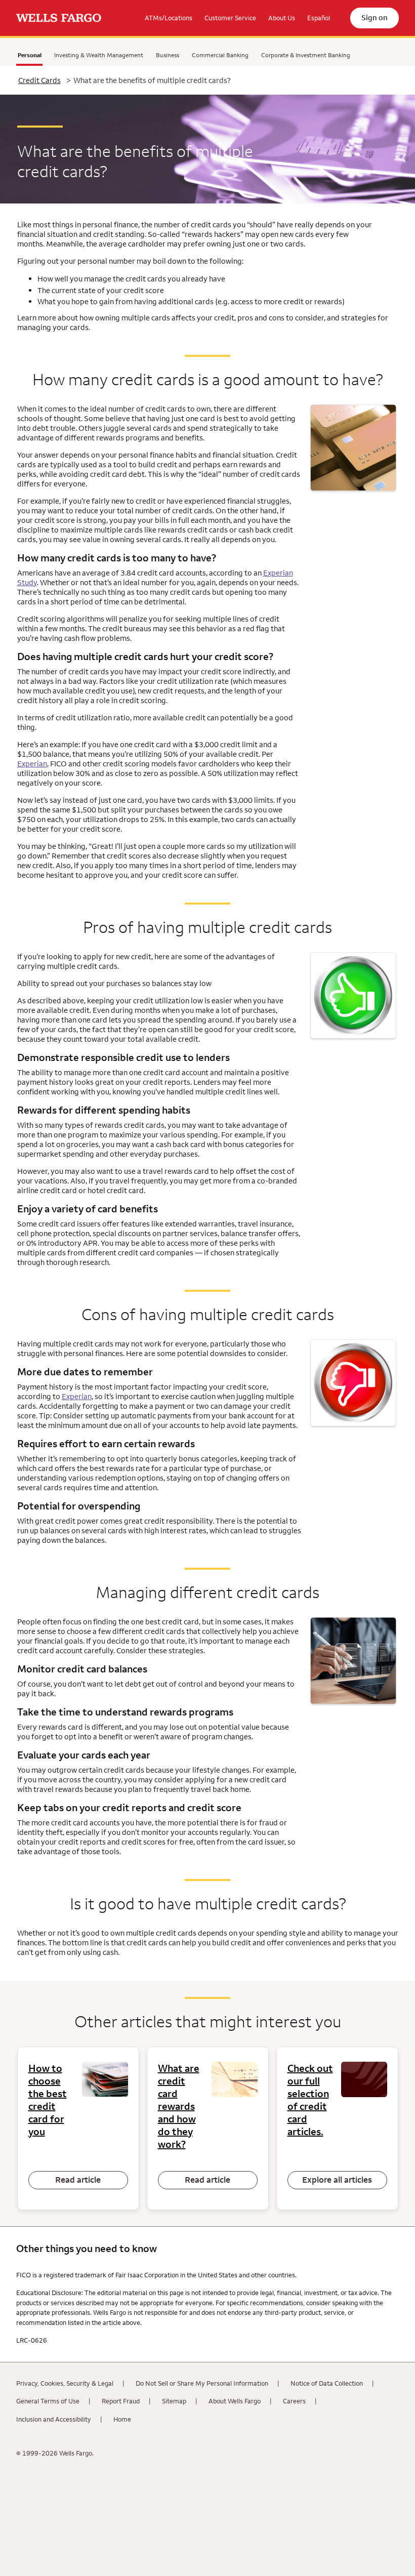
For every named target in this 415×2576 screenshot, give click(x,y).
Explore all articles (337, 2180)
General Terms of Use (48, 2401)
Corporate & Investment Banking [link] (306, 55)
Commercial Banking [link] (220, 55)
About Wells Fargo (235, 2401)
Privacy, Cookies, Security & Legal (65, 2383)
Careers (294, 2401)
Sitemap (174, 2401)
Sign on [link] (375, 17)
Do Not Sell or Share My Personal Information (202, 2383)
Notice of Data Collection (327, 2383)
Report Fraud (121, 2401)
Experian (32, 764)
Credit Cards (39, 80)
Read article (78, 2180)
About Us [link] (282, 18)
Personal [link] (29, 57)
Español (319, 18)
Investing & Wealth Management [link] (99, 55)
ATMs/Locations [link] (169, 18)
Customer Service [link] (230, 18)
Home (122, 2419)
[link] (59, 18)
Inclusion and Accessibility (54, 2419)
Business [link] (168, 55)
